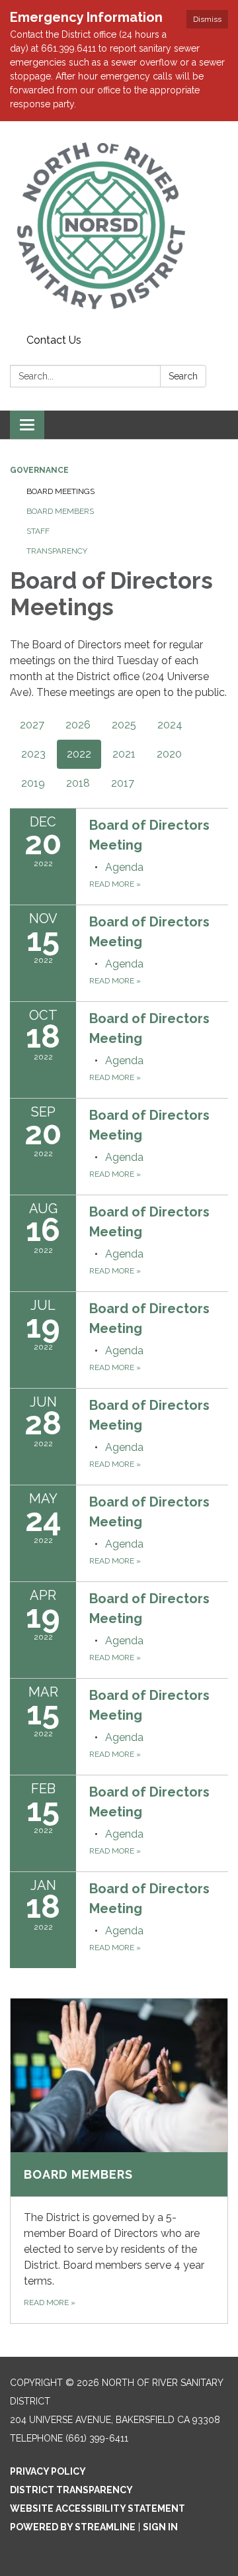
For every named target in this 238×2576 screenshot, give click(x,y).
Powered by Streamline (73, 2527)
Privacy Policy (48, 2471)
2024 (170, 725)
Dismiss (207, 19)
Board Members (60, 511)
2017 (123, 783)
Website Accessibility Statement (98, 2508)
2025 (124, 725)
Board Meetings (60, 491)
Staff (38, 531)
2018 (78, 783)
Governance (39, 470)
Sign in (160, 2527)
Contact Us (54, 340)
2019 (33, 783)
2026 (78, 725)
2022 (79, 754)
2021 (124, 754)
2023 (33, 754)
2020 (169, 754)
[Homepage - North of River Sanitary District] (119, 225)
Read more (115, 884)
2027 (32, 725)
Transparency (57, 551)
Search (183, 376)
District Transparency (71, 2490)
